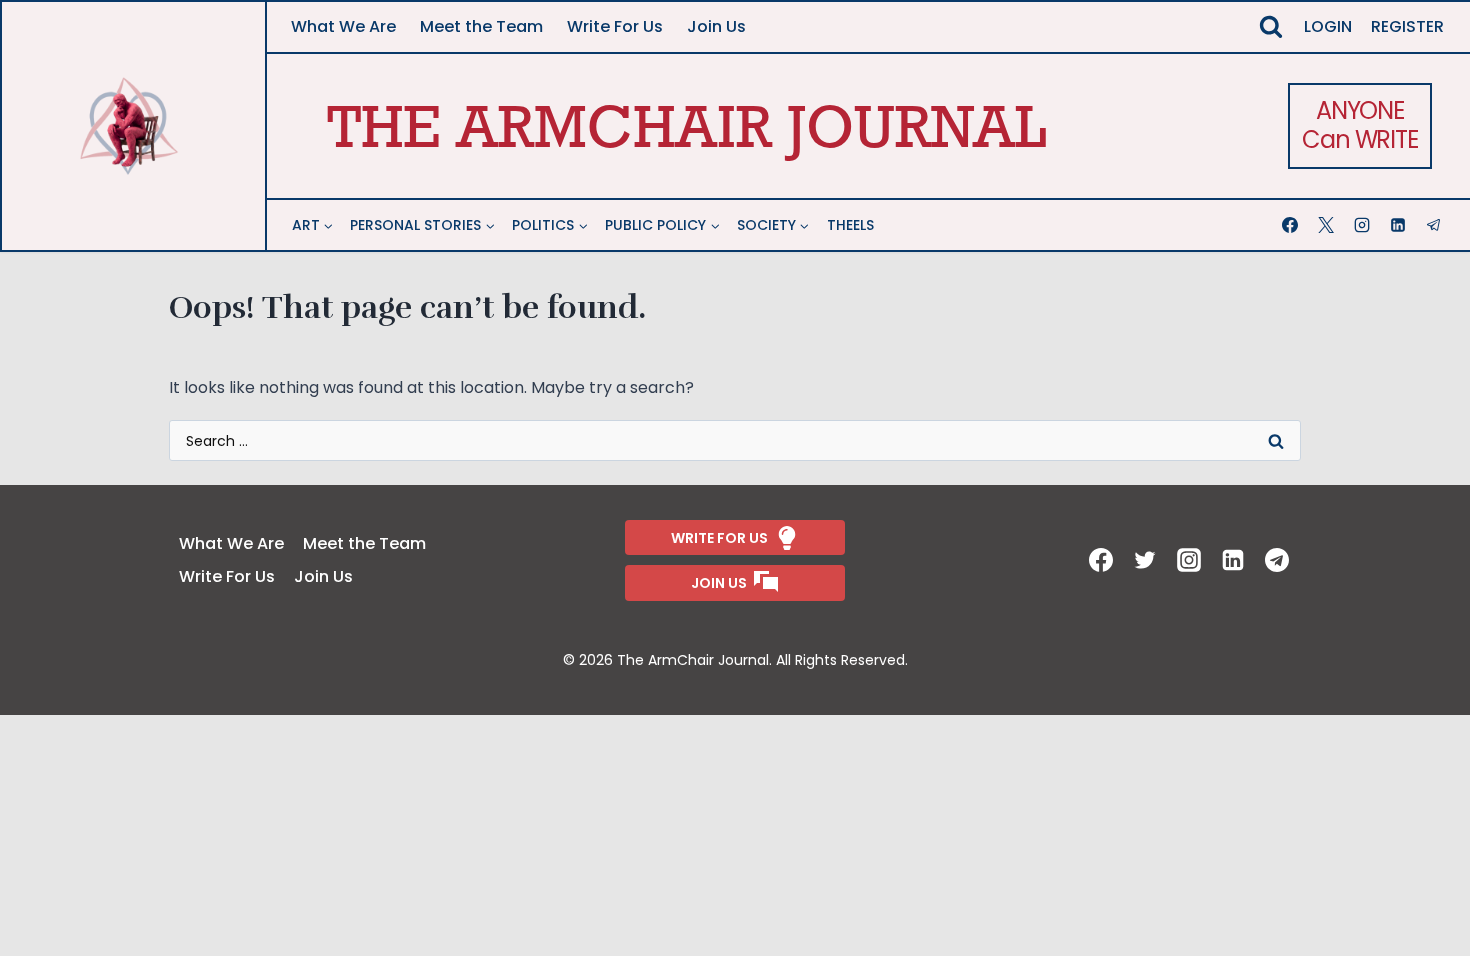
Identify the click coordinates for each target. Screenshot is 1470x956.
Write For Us (615, 26)
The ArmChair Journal (686, 125)
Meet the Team (481, 26)
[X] (1328, 225)
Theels (850, 225)
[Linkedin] (1400, 225)
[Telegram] (1436, 225)
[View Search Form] (1271, 27)
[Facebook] (1292, 225)
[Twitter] (1147, 560)
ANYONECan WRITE (1359, 125)
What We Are (343, 26)
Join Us (716, 26)
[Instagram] (1364, 225)
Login (1328, 26)
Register (1407, 26)
